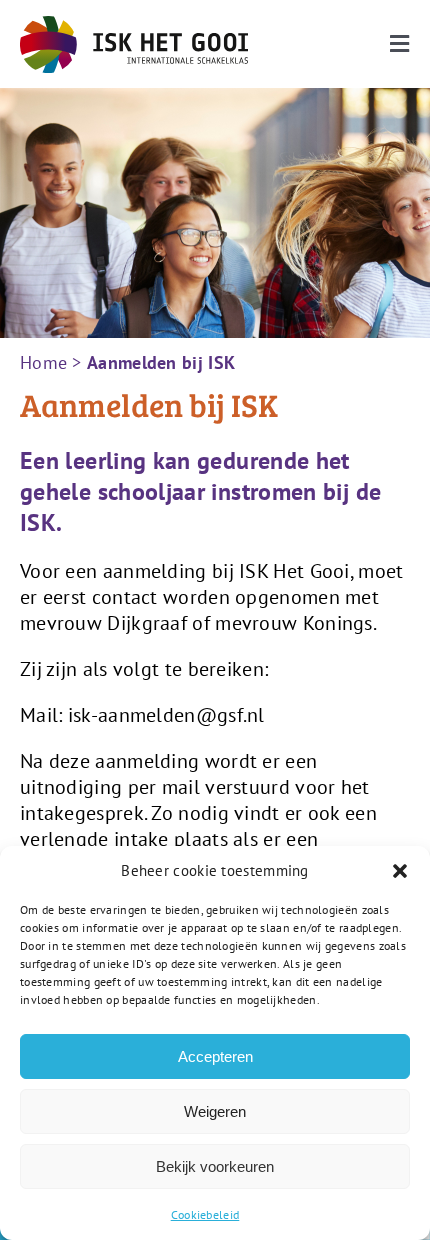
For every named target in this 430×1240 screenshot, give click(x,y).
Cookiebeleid (205, 1214)
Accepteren (215, 1056)
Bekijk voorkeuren (215, 1166)
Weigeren (215, 1111)
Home (43, 362)
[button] (400, 871)
